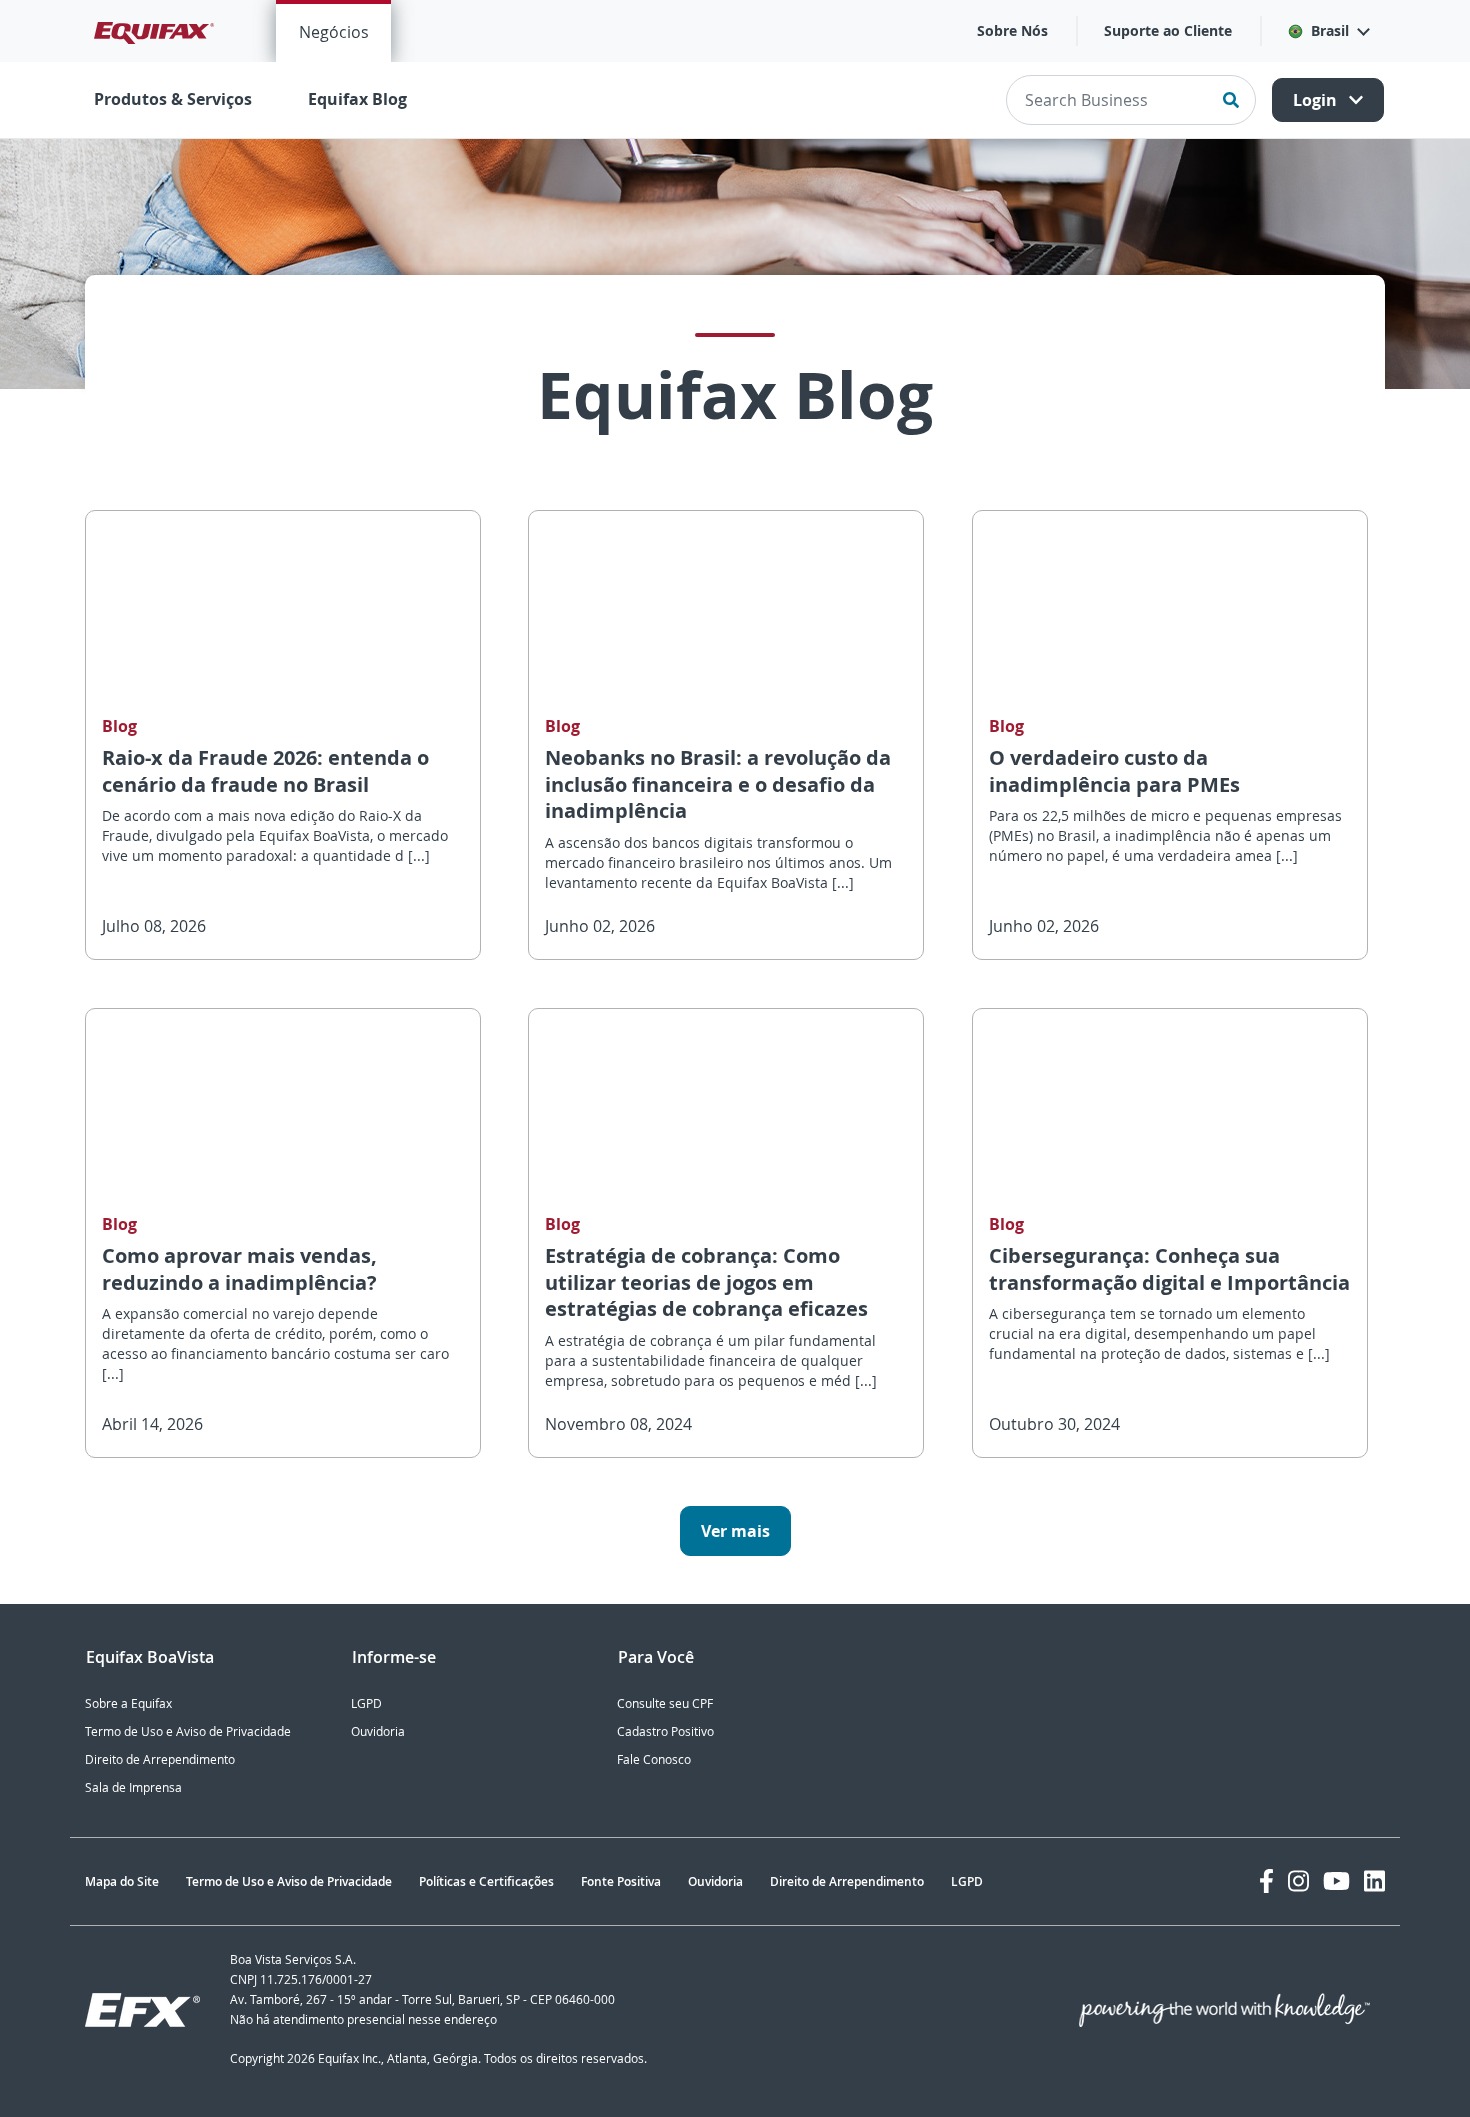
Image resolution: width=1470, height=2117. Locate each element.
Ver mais (735, 1531)
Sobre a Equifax (128, 1703)
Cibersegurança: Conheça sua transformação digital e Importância (1169, 1269)
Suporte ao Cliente (1168, 30)
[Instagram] (1298, 1881)
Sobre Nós (1012, 30)
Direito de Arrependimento (160, 1759)
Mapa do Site (122, 1881)
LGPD (366, 1703)
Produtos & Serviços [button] (173, 99)
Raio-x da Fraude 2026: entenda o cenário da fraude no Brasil (265, 771)
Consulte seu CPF (665, 1703)
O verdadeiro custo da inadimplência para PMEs (1114, 771)
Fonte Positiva (621, 1881)
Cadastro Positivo (665, 1731)
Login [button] (1317, 100)
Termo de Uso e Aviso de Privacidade (188, 1731)
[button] (1328, 31)
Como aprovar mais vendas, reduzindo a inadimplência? (239, 1269)
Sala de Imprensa (133, 1787)
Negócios (334, 32)
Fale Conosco (654, 1759)
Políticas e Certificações (486, 1881)
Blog (119, 726)
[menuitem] (333, 31)
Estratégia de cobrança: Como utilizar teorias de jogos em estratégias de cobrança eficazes (706, 1282)
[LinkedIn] (1374, 1881)
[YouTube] (1336, 1881)
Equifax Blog (357, 99)
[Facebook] (1266, 1881)
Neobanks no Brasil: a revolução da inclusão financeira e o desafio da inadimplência (718, 784)
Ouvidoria (378, 1731)
